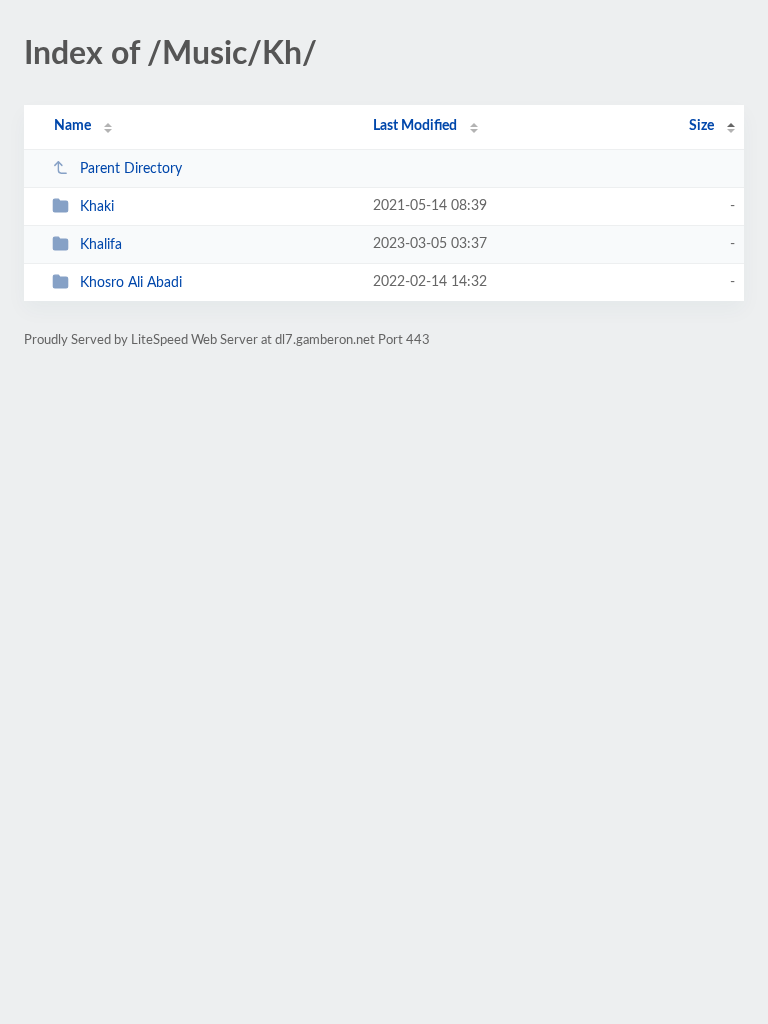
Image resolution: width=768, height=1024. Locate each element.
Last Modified (415, 126)
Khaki (97, 207)
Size (701, 126)
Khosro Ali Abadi (131, 283)
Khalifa (101, 245)
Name (72, 126)
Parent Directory (131, 169)
